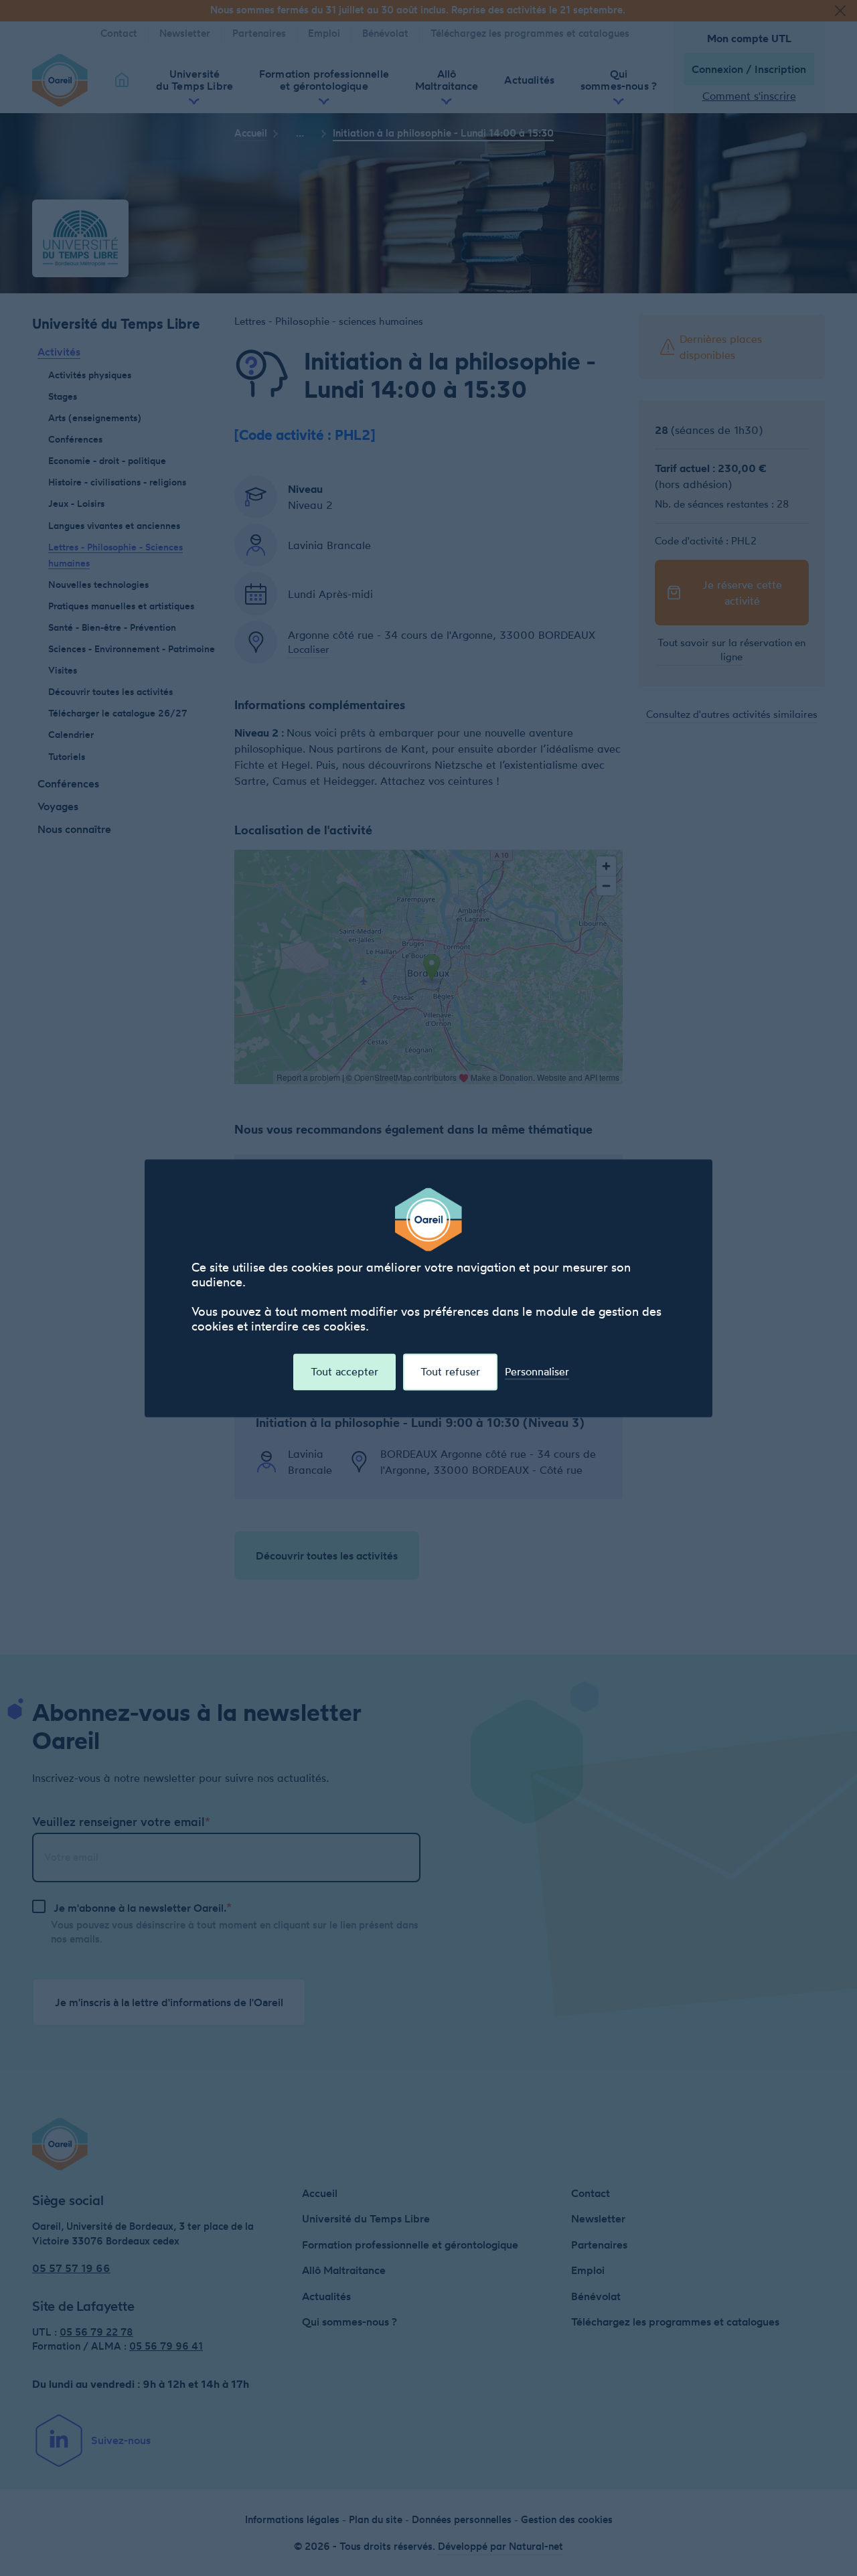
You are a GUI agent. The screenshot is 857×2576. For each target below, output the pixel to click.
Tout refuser (450, 1371)
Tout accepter (344, 1371)
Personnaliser (537, 1372)
